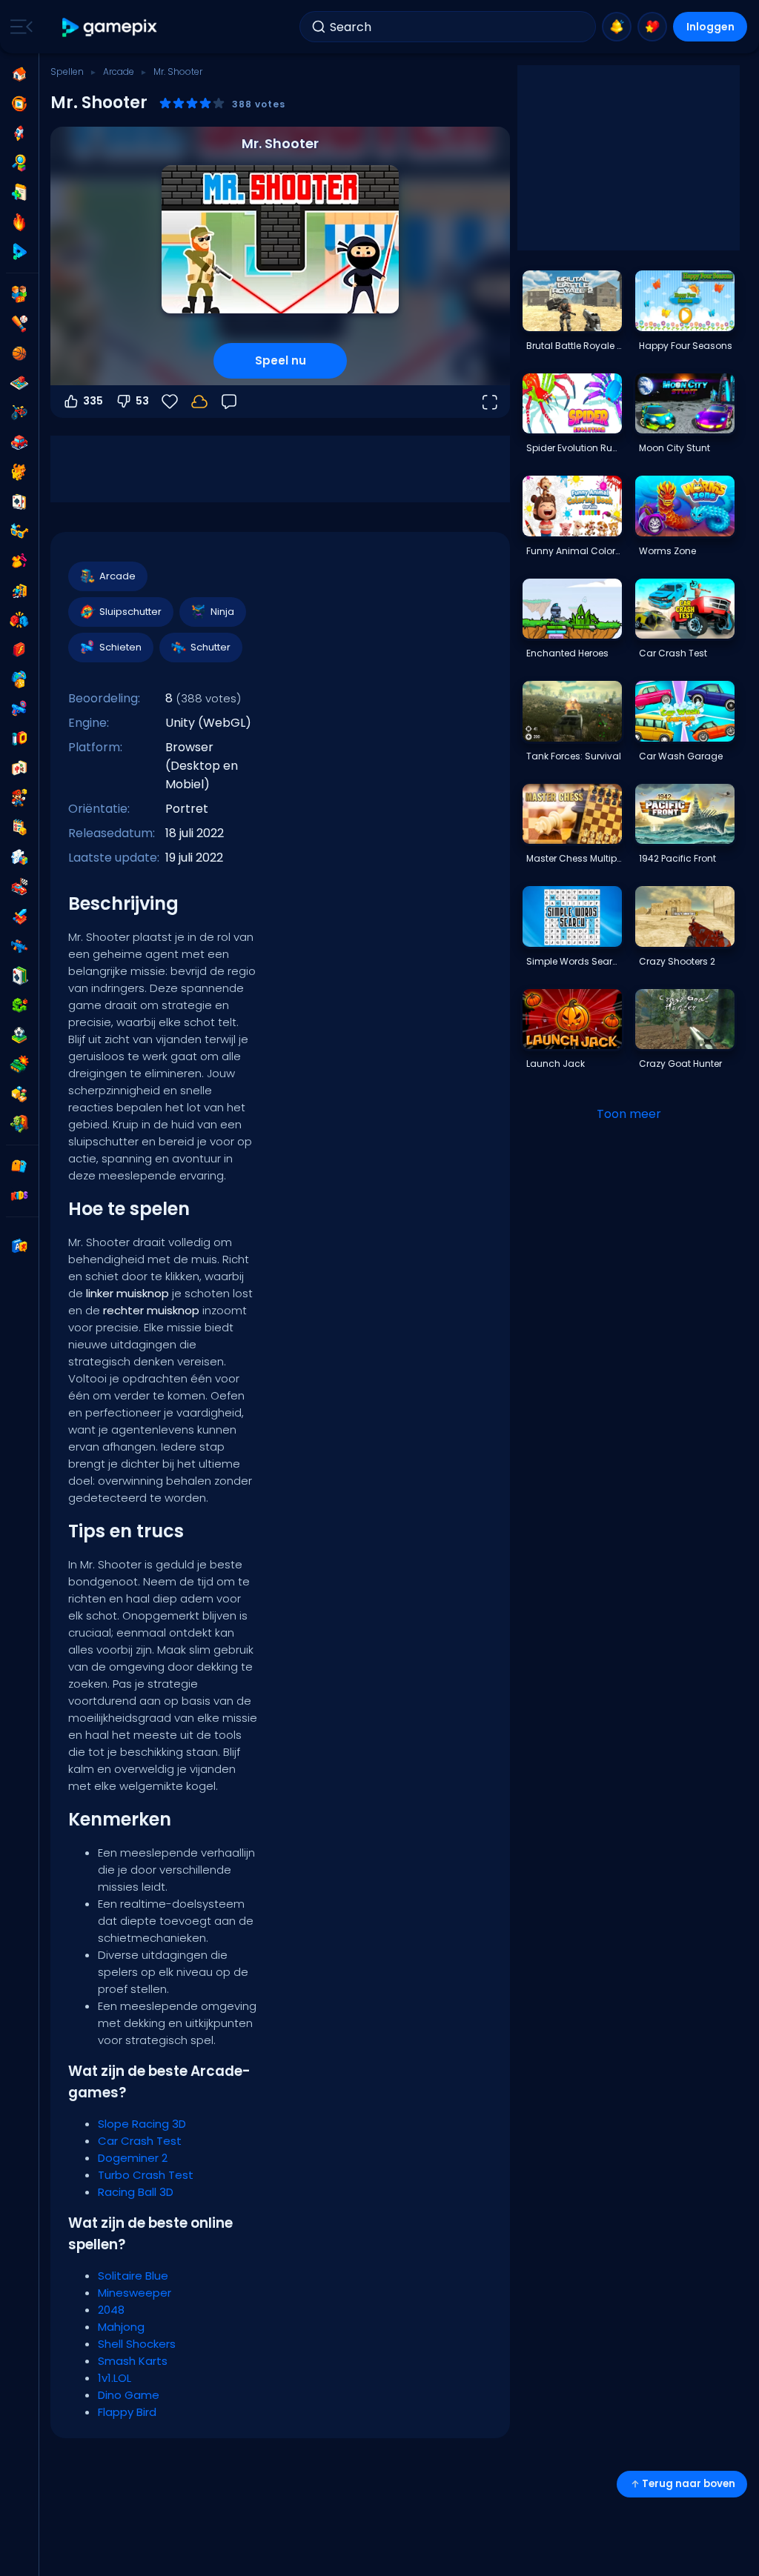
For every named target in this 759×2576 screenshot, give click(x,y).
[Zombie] (19, 1124)
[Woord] (19, 1094)
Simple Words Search (574, 961)
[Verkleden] (19, 561)
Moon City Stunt (675, 448)
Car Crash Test (140, 2141)
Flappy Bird (127, 2412)
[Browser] (19, 650)
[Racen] (19, 887)
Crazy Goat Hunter (680, 1064)
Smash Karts (133, 2361)
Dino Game (129, 2395)
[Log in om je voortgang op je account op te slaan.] (199, 402)
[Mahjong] (19, 768)
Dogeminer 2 (133, 2158)
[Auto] (19, 442)
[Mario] (19, 798)
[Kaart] (19, 502)
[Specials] (19, 252)
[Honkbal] (19, 324)
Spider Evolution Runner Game (574, 448)
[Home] (19, 74)
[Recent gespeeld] (19, 104)
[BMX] (19, 413)
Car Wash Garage (681, 756)
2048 (111, 2310)
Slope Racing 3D (142, 2124)
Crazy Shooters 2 (677, 961)
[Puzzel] (19, 857)
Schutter (211, 647)
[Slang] (19, 1005)
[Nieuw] (19, 193)
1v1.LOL (115, 2378)
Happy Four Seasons (686, 346)
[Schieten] (19, 709)
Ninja (222, 612)
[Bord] (19, 383)
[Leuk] (19, 679)
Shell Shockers (137, 2344)
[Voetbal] (19, 1035)
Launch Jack (556, 1064)
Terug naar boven (689, 2484)
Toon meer (629, 1114)
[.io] (19, 739)
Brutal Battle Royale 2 (574, 346)
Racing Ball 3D (136, 2192)
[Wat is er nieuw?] (617, 27)
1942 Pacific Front (677, 858)
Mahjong (121, 2327)
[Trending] (19, 222)
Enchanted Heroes (567, 653)
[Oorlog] (19, 1065)
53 (142, 401)
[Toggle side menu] (19, 27)
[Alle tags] (19, 1166)
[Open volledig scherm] (489, 402)
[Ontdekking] (19, 163)
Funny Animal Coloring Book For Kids (574, 551)
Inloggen (710, 27)
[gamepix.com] (110, 27)
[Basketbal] (19, 353)
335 (93, 401)
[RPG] (19, 916)
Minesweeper (135, 2293)
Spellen (67, 71)
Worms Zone (667, 551)
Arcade (119, 71)
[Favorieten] (652, 27)
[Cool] (19, 531)
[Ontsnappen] (19, 590)
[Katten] (19, 472)
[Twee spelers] (19, 294)
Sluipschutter (130, 612)
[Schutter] (19, 946)
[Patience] (19, 976)
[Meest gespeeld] (19, 133)
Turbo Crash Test (146, 2175)
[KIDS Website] (19, 1196)
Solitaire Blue (133, 2276)
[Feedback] (229, 402)
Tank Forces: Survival (574, 756)
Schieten (120, 647)
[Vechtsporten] (19, 620)
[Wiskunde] (19, 828)
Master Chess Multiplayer (574, 858)
